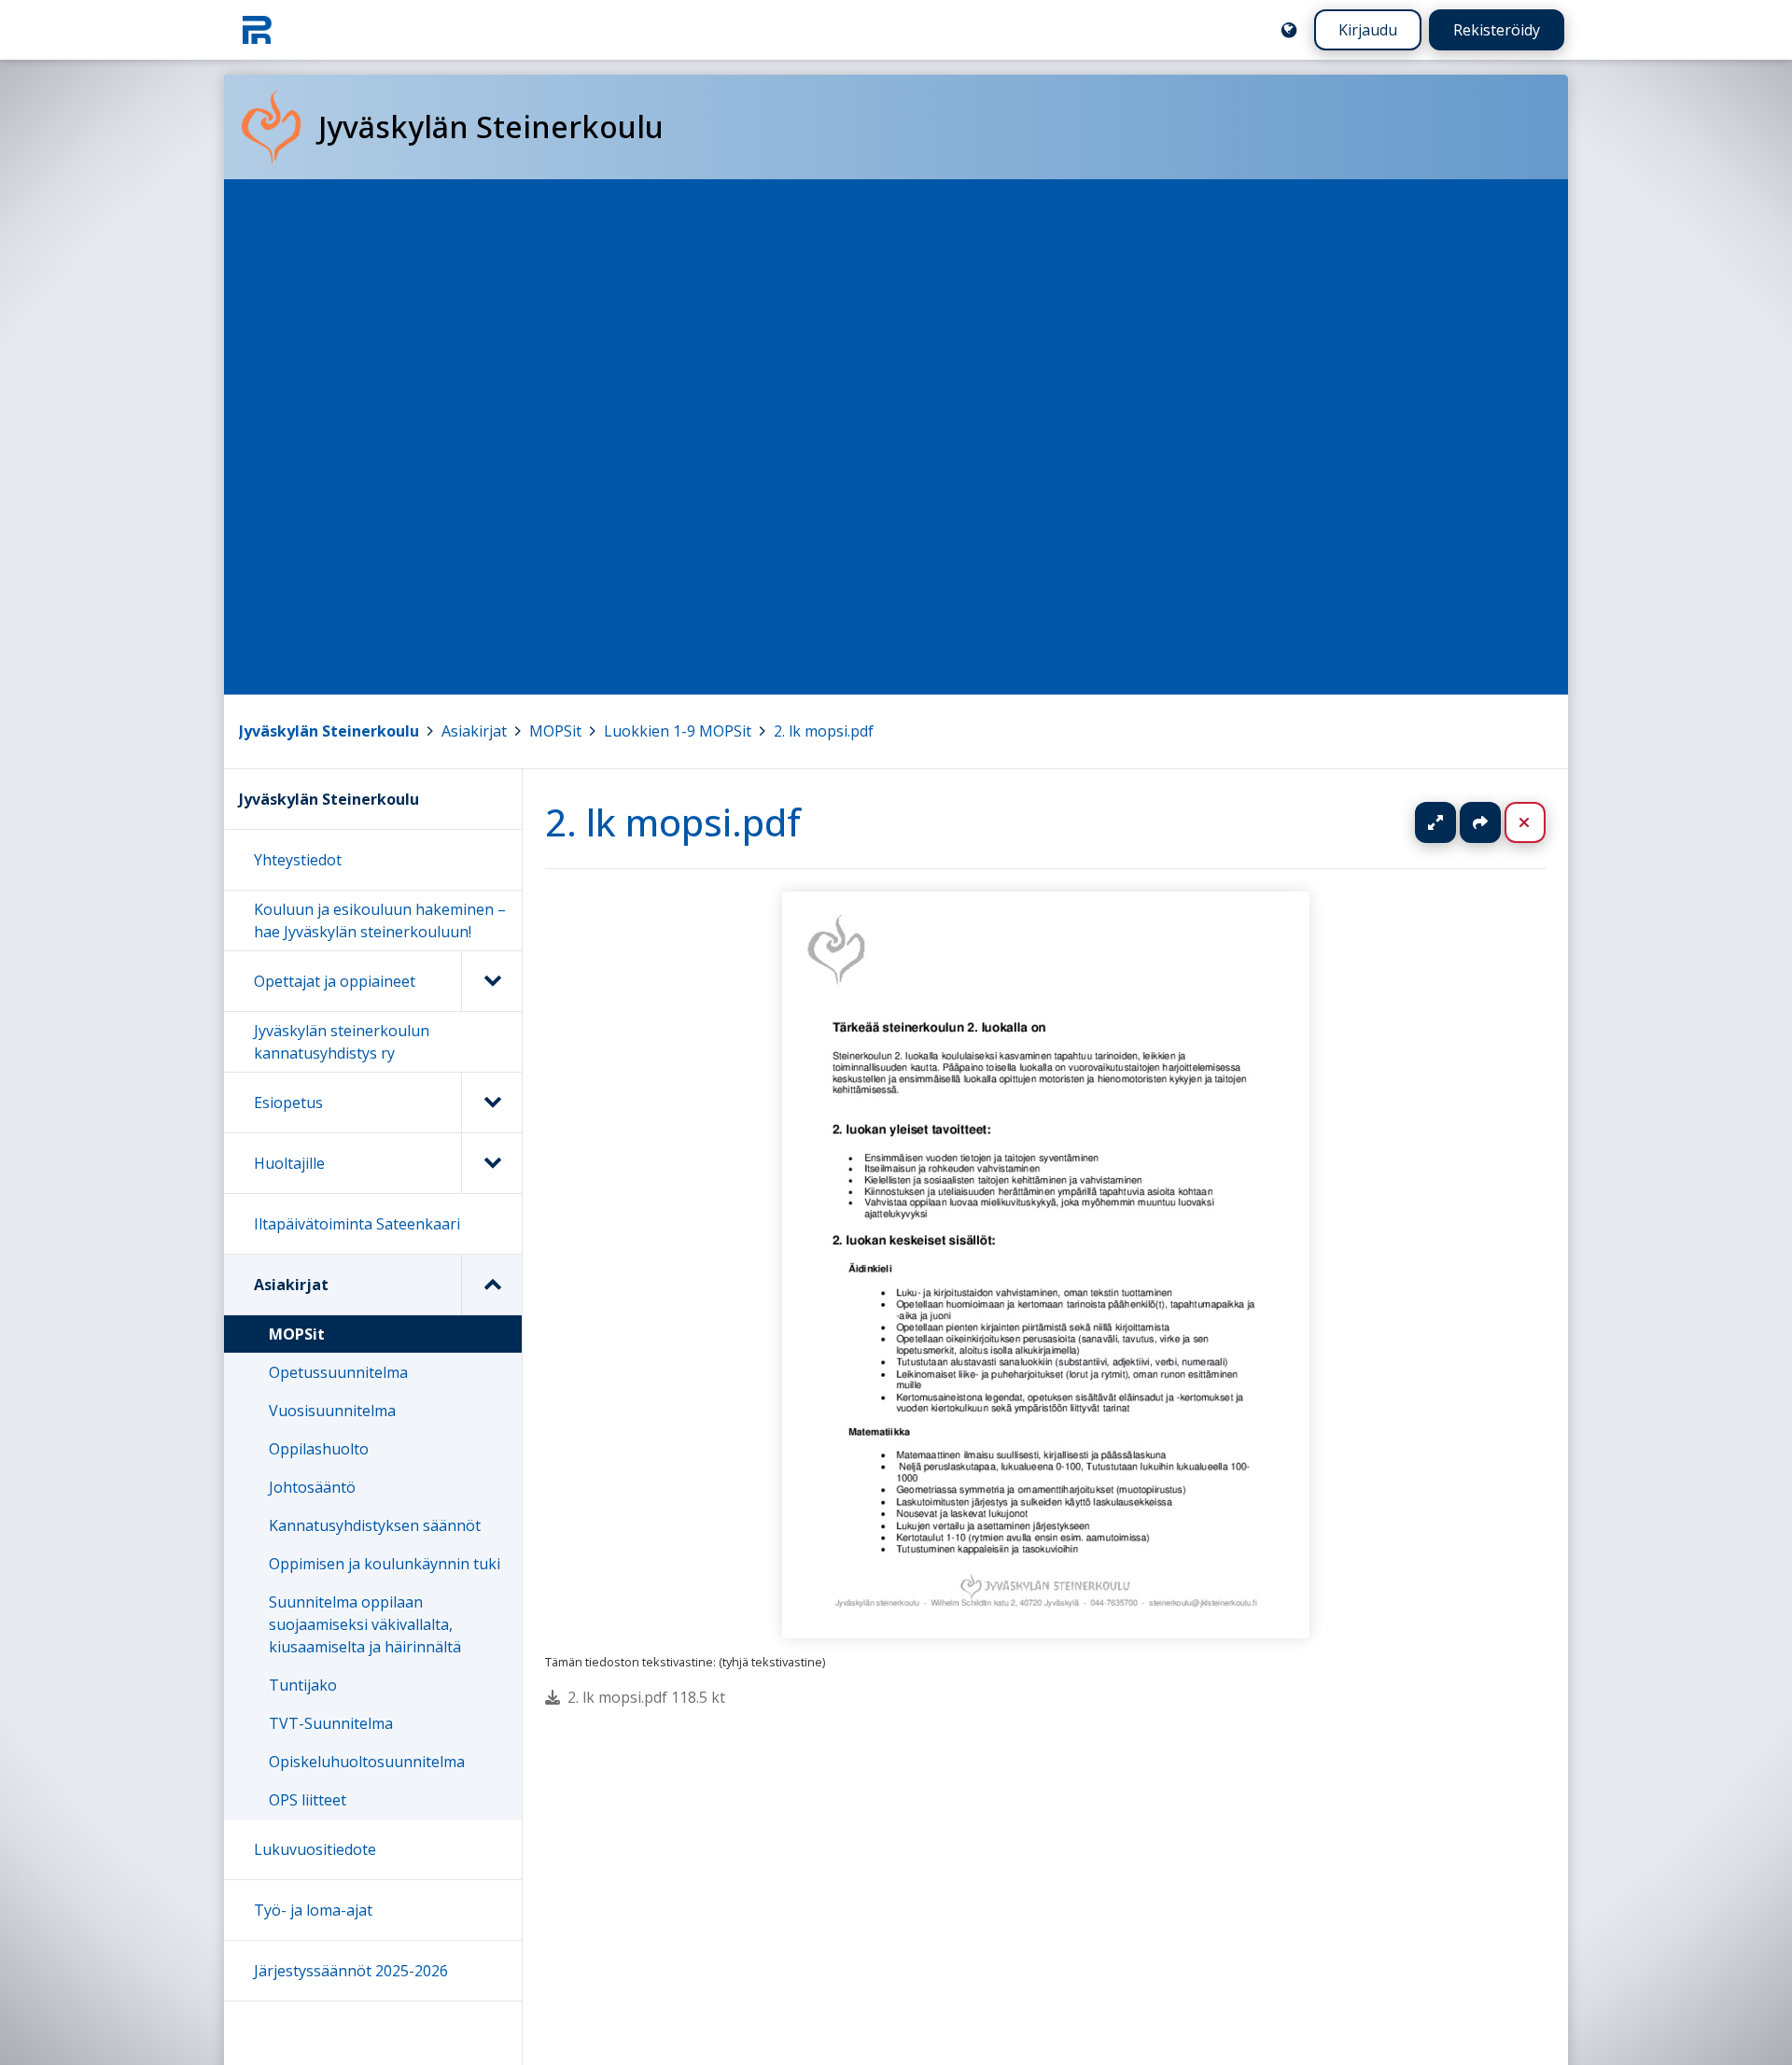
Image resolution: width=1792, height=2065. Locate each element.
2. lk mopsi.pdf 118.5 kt (646, 1697)
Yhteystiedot (298, 860)
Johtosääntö (312, 1487)
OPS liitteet (308, 1800)
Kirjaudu (1368, 30)
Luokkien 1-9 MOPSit (678, 731)
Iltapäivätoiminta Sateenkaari (357, 1224)
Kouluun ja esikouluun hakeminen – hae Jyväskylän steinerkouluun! (380, 920)
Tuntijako (303, 1685)
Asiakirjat (474, 731)
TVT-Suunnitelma (331, 1723)
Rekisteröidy (1497, 30)
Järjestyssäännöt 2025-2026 (351, 1971)
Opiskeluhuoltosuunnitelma (367, 1762)
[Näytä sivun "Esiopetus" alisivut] (491, 1103)
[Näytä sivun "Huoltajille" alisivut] (491, 1163)
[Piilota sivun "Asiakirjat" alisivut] (491, 1285)
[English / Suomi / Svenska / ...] (1289, 30)
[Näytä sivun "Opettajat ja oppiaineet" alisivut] (491, 981)
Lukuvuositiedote (315, 1849)
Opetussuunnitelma (338, 1372)
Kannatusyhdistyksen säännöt (375, 1525)
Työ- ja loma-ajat (313, 1910)
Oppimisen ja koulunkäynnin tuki (385, 1564)
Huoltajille (289, 1163)
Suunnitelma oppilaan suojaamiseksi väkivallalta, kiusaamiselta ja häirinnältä (365, 1624)
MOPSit (555, 731)
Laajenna (1453, 822)
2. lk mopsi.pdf (824, 731)
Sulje (1540, 822)
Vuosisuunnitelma (332, 1411)
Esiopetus (288, 1103)
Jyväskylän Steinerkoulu (329, 731)
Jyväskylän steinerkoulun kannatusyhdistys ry (342, 1042)
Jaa (1480, 822)
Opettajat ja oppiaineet (335, 981)
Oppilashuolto (319, 1449)
